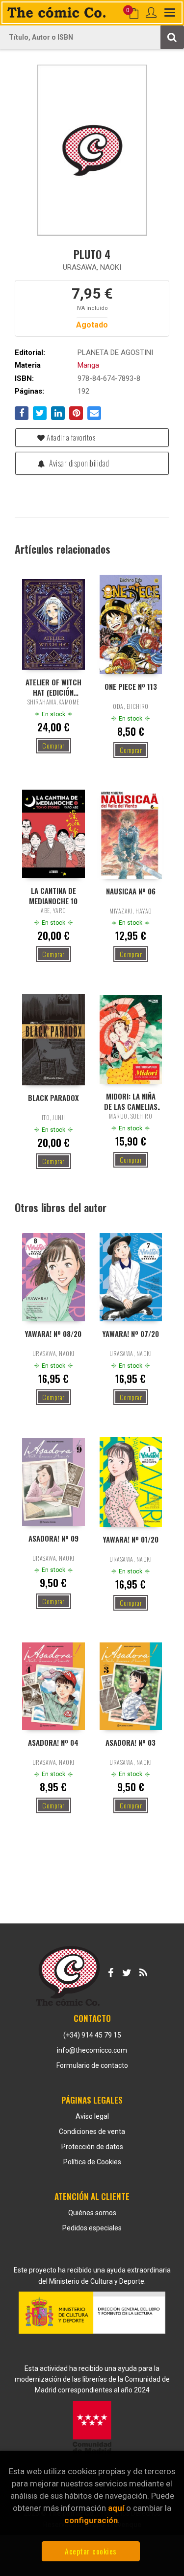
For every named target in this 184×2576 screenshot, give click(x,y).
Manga (88, 365)
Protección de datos (92, 2147)
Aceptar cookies (91, 2551)
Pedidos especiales (92, 2228)
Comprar (53, 745)
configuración (91, 2520)
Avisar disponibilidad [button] (79, 463)
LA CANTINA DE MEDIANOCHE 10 (53, 895)
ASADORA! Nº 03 (131, 1743)
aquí (116, 2508)
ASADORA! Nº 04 (53, 1743)
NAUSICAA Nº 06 (131, 891)
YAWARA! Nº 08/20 (53, 1334)
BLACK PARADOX (53, 1098)
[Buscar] (172, 37)
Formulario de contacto (92, 2065)
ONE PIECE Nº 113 (131, 687)
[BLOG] (143, 1971)
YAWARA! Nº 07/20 (131, 1334)
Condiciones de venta (92, 2131)
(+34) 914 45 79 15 (92, 2035)
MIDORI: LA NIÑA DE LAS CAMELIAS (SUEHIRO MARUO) (131, 1101)
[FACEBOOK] (111, 1971)
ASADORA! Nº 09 (53, 1538)
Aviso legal (92, 2116)
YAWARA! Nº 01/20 (131, 1539)
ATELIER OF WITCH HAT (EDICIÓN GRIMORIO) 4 (53, 687)
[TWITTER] (127, 1971)
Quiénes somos (92, 2213)
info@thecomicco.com (92, 2050)
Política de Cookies (92, 2162)
